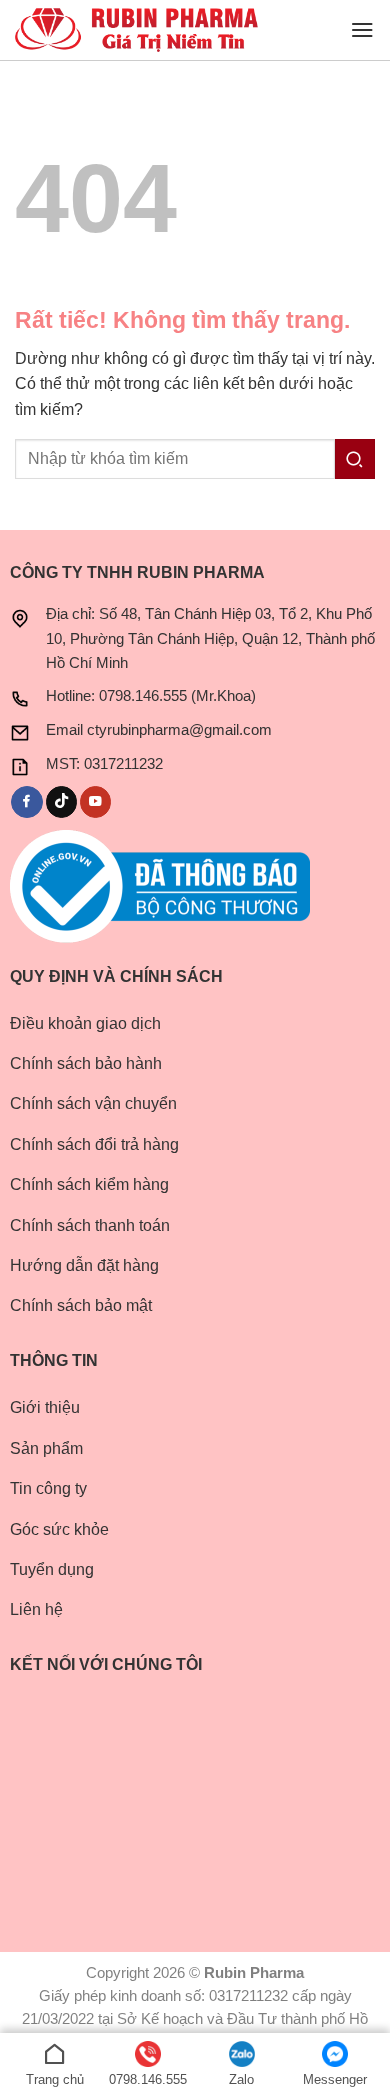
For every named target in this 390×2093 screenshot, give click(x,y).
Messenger (335, 2079)
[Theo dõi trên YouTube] (95, 802)
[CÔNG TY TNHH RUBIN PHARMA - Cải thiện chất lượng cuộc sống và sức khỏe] (136, 30)
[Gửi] (355, 459)
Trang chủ (55, 2079)
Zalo (241, 2079)
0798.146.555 (148, 2079)
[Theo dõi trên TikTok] (61, 802)
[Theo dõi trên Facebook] (26, 802)
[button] (362, 29)
